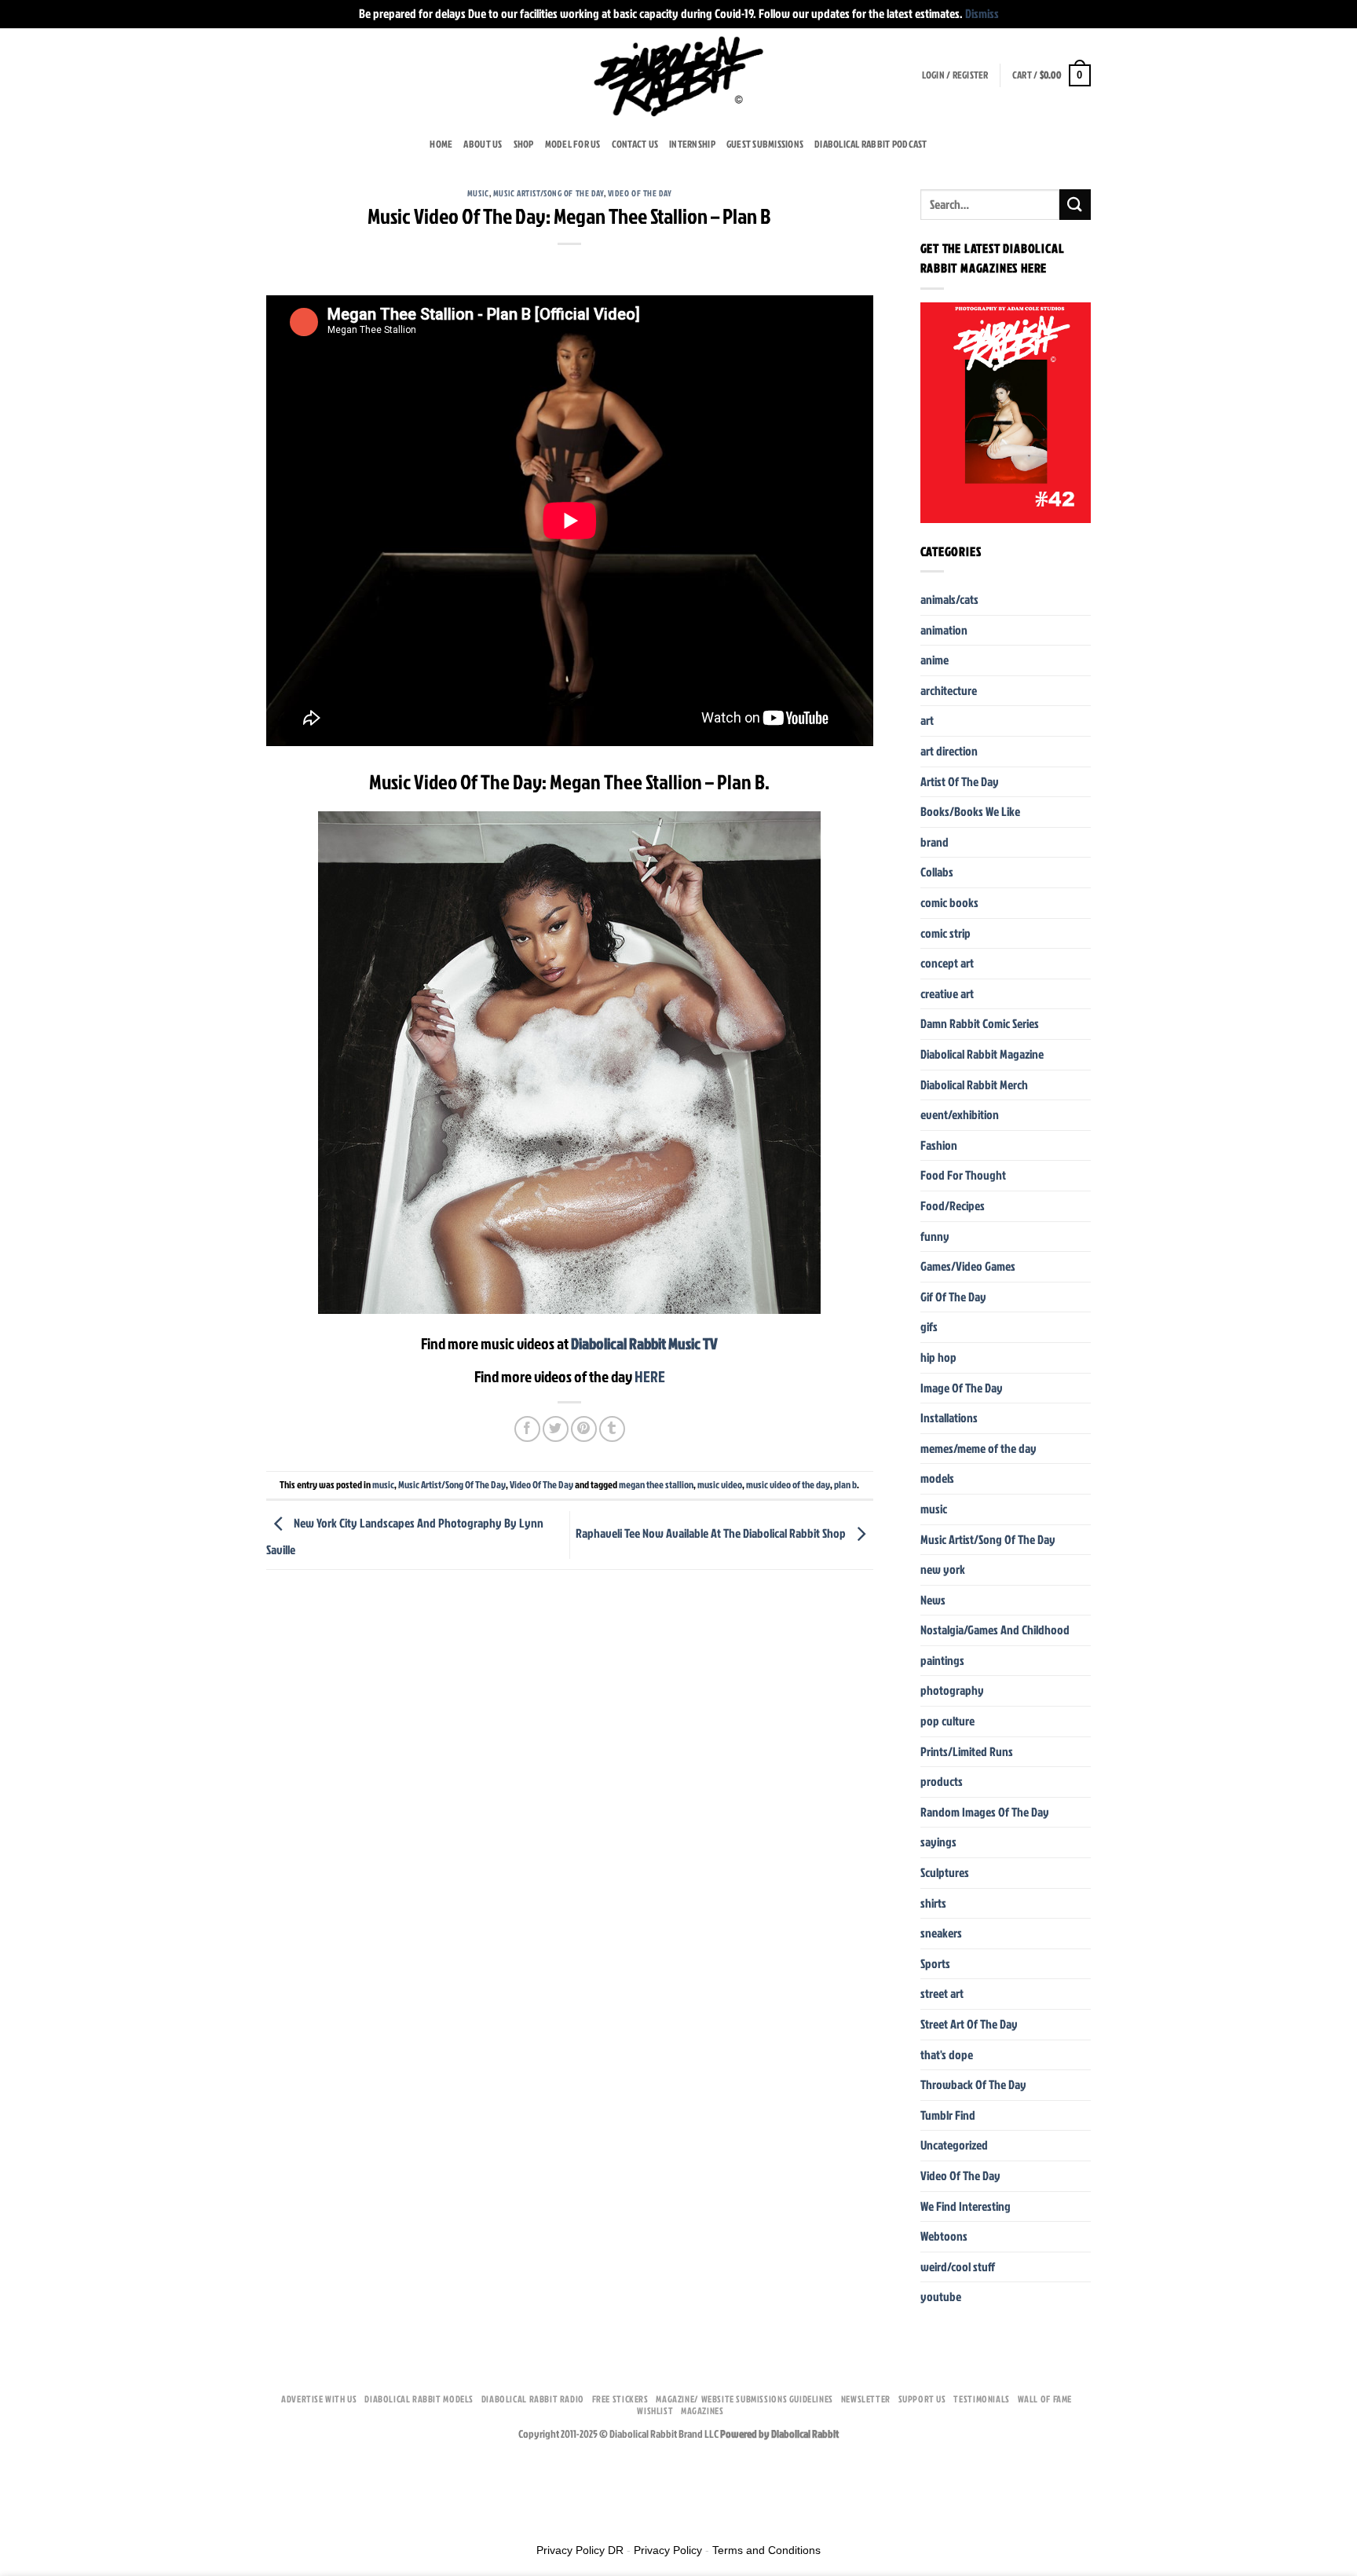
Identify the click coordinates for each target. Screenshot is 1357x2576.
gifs (929, 1326)
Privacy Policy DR (580, 2550)
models (937, 1478)
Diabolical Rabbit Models (419, 2399)
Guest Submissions (765, 144)
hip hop (938, 1357)
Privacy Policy (668, 2550)
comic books (949, 902)
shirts (933, 1903)
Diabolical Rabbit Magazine (982, 1054)
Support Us (922, 2399)
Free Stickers (620, 2399)
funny (935, 1236)
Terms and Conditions (766, 2550)
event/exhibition (960, 1114)
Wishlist (655, 2411)
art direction (949, 751)
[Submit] (1075, 205)
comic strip (946, 933)
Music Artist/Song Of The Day (549, 193)
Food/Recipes (953, 1206)
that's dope (947, 2055)
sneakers (941, 1933)
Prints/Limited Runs (967, 1751)
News (933, 1600)
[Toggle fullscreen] (106, 2470)
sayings (938, 1842)
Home (441, 144)
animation (944, 630)
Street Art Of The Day (969, 2024)
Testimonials (981, 2399)
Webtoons (944, 2236)
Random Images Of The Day (985, 1812)
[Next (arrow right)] (61, 2513)
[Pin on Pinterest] (584, 1429)
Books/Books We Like (970, 811)
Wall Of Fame (1045, 2399)
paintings (942, 1660)
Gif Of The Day (953, 1297)
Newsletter (866, 2399)
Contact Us (635, 144)
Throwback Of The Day (973, 2084)
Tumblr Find (948, 2115)
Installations (949, 1418)
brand (935, 842)
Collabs (937, 872)
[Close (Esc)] (15, 2470)
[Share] (61, 2470)
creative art (947, 993)
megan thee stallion (656, 1484)
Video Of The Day (640, 193)
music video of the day (788, 1484)
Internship (692, 144)
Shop (524, 144)
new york (943, 1569)
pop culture (947, 1721)
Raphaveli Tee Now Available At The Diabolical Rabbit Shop (712, 1534)
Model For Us (573, 144)
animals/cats (949, 599)
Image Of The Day (962, 1388)
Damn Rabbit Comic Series (980, 1023)
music (478, 193)
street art (942, 1993)
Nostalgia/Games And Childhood (995, 1630)
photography (952, 1690)
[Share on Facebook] (527, 1429)
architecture (949, 690)
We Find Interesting (966, 2206)
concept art (947, 963)
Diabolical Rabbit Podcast (871, 144)
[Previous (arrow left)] (15, 2513)
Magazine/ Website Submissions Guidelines (744, 2399)
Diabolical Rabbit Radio (533, 2399)
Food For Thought (963, 1175)
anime (935, 660)
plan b (845, 1484)
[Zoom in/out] (151, 2470)
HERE (650, 1376)
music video (720, 1484)
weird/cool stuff (958, 2267)
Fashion (939, 1145)
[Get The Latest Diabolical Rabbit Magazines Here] (1006, 413)
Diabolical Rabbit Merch (974, 1085)
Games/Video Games (968, 1266)
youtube (941, 2296)
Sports (935, 1963)
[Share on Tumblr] (612, 1429)
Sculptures (945, 1872)
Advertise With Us (319, 2399)
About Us (483, 144)
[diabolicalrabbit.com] (679, 75)
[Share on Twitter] (556, 1429)
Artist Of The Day (960, 781)
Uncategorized (954, 2145)
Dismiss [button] (982, 13)
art (927, 720)
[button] (955, 75)
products (942, 1781)
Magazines (702, 2411)
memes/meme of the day (978, 1448)
